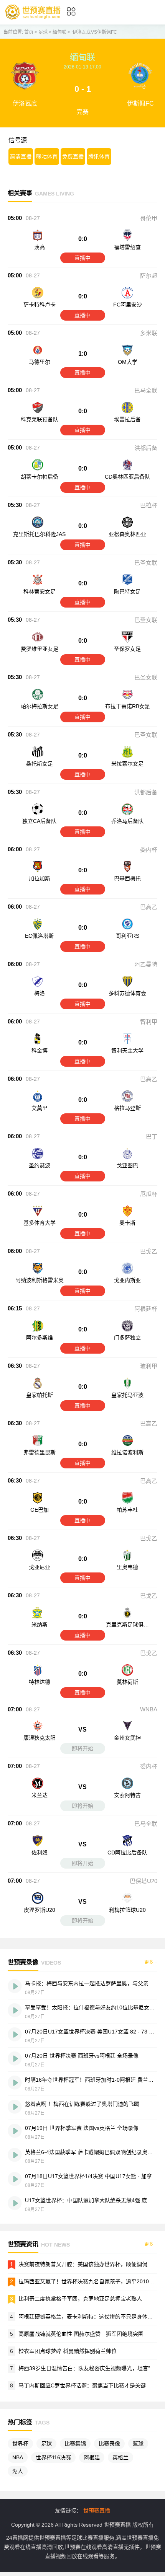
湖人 (18, 2471)
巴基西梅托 (127, 878)
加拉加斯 (40, 878)
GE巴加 (40, 1510)
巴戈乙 (149, 1251)
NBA (18, 2457)
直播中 (82, 258)
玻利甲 (149, 1366)
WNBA (149, 1709)
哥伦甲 (149, 218)
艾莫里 (40, 1108)
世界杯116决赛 (53, 2457)
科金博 (40, 1051)
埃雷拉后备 (127, 419)
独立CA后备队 (39, 821)
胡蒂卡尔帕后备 (40, 477)
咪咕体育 (47, 156)
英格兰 (120, 2457)
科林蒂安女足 (40, 591)
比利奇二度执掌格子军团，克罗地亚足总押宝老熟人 (80, 2299)
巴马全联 (146, 390)
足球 (43, 32)
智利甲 (149, 1022)
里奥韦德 (127, 1567)
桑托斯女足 (40, 764)
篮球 (138, 2444)
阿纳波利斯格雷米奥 (40, 1280)
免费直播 (73, 156)
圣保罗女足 (127, 649)
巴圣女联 (146, 563)
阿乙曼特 (146, 964)
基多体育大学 (40, 1223)
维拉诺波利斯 (127, 1452)
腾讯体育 (99, 156)
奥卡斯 (127, 1223)
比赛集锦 (75, 2444)
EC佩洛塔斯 (39, 936)
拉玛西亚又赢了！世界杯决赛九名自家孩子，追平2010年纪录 (92, 2281)
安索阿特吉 (127, 1795)
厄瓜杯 (149, 1194)
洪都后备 (146, 448)
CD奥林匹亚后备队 (127, 477)
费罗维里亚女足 (40, 649)
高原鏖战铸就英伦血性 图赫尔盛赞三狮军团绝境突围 (81, 2334)
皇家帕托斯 (40, 1395)
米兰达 (40, 1795)
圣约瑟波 (40, 1165)
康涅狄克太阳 (40, 1738)
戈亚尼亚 (40, 1567)
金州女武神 (127, 1738)
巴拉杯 (149, 505)
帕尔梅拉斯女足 (40, 706)
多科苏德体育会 (127, 993)
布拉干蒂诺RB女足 (128, 706)
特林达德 (40, 1682)
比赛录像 (109, 2444)
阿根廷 (92, 2457)
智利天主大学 (127, 1051)
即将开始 (82, 1748)
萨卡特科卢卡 (40, 305)
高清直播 (21, 156)
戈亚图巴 (127, 1165)
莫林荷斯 (127, 1682)
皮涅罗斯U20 (40, 1910)
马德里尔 (40, 362)
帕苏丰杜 (127, 1510)
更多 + (151, 1962)
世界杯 (20, 2444)
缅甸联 (59, 32)
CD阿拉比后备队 (127, 1853)
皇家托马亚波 (127, 1395)
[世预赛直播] (33, 19)
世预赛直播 (97, 2511)
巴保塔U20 (144, 1881)
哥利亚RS (128, 936)
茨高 (40, 247)
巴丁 (152, 1136)
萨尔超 (149, 276)
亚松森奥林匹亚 (127, 534)
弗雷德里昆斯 (40, 1452)
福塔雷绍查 (127, 247)
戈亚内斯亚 (127, 1280)
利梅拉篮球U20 (127, 1910)
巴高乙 (149, 907)
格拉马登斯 (127, 1108)
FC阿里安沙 (128, 305)
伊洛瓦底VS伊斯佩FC (95, 32)
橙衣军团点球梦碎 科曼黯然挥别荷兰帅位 (68, 2351)
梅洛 (40, 993)
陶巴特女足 (127, 591)
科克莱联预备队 (40, 419)
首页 (29, 32)
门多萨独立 (127, 1338)
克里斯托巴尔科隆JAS (39, 534)
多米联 (149, 333)
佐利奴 (40, 1853)
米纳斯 (40, 1624)
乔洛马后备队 (127, 821)
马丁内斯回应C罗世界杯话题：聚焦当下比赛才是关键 (82, 2385)
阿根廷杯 (146, 1309)
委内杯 (149, 850)
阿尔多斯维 (40, 1338)
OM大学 (128, 362)
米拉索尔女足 (127, 764)
